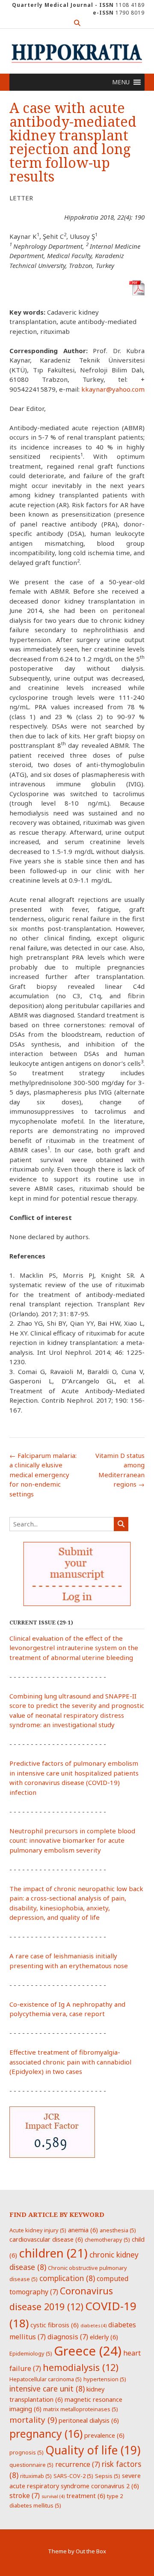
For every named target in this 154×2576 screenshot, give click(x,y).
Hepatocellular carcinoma (46, 2379)
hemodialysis (81, 2367)
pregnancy (46, 2433)
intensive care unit (47, 2389)
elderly (104, 2337)
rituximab (36, 2476)
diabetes (93, 2326)
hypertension (105, 2379)
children (53, 2253)
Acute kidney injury (38, 2230)
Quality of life (93, 2450)
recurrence (78, 2464)
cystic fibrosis (55, 2325)
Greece (88, 2351)
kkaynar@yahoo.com (113, 389)
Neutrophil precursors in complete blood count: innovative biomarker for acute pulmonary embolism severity (72, 1840)
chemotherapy (107, 2240)
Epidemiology (31, 2353)
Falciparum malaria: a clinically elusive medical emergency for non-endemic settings (43, 1475)
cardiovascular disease (46, 2239)
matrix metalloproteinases (81, 2409)
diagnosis (68, 2337)
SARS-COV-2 (73, 2476)
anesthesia (118, 2230)
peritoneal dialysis (89, 2420)
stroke (25, 2496)
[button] (121, 82)
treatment (86, 2496)
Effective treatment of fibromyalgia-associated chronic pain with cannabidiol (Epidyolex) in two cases (70, 2062)
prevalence (104, 2435)
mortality (33, 2420)
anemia (83, 2230)
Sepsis (108, 2476)
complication (67, 2278)
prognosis (27, 2452)
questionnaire (31, 2465)
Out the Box (91, 2551)
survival (53, 2496)
